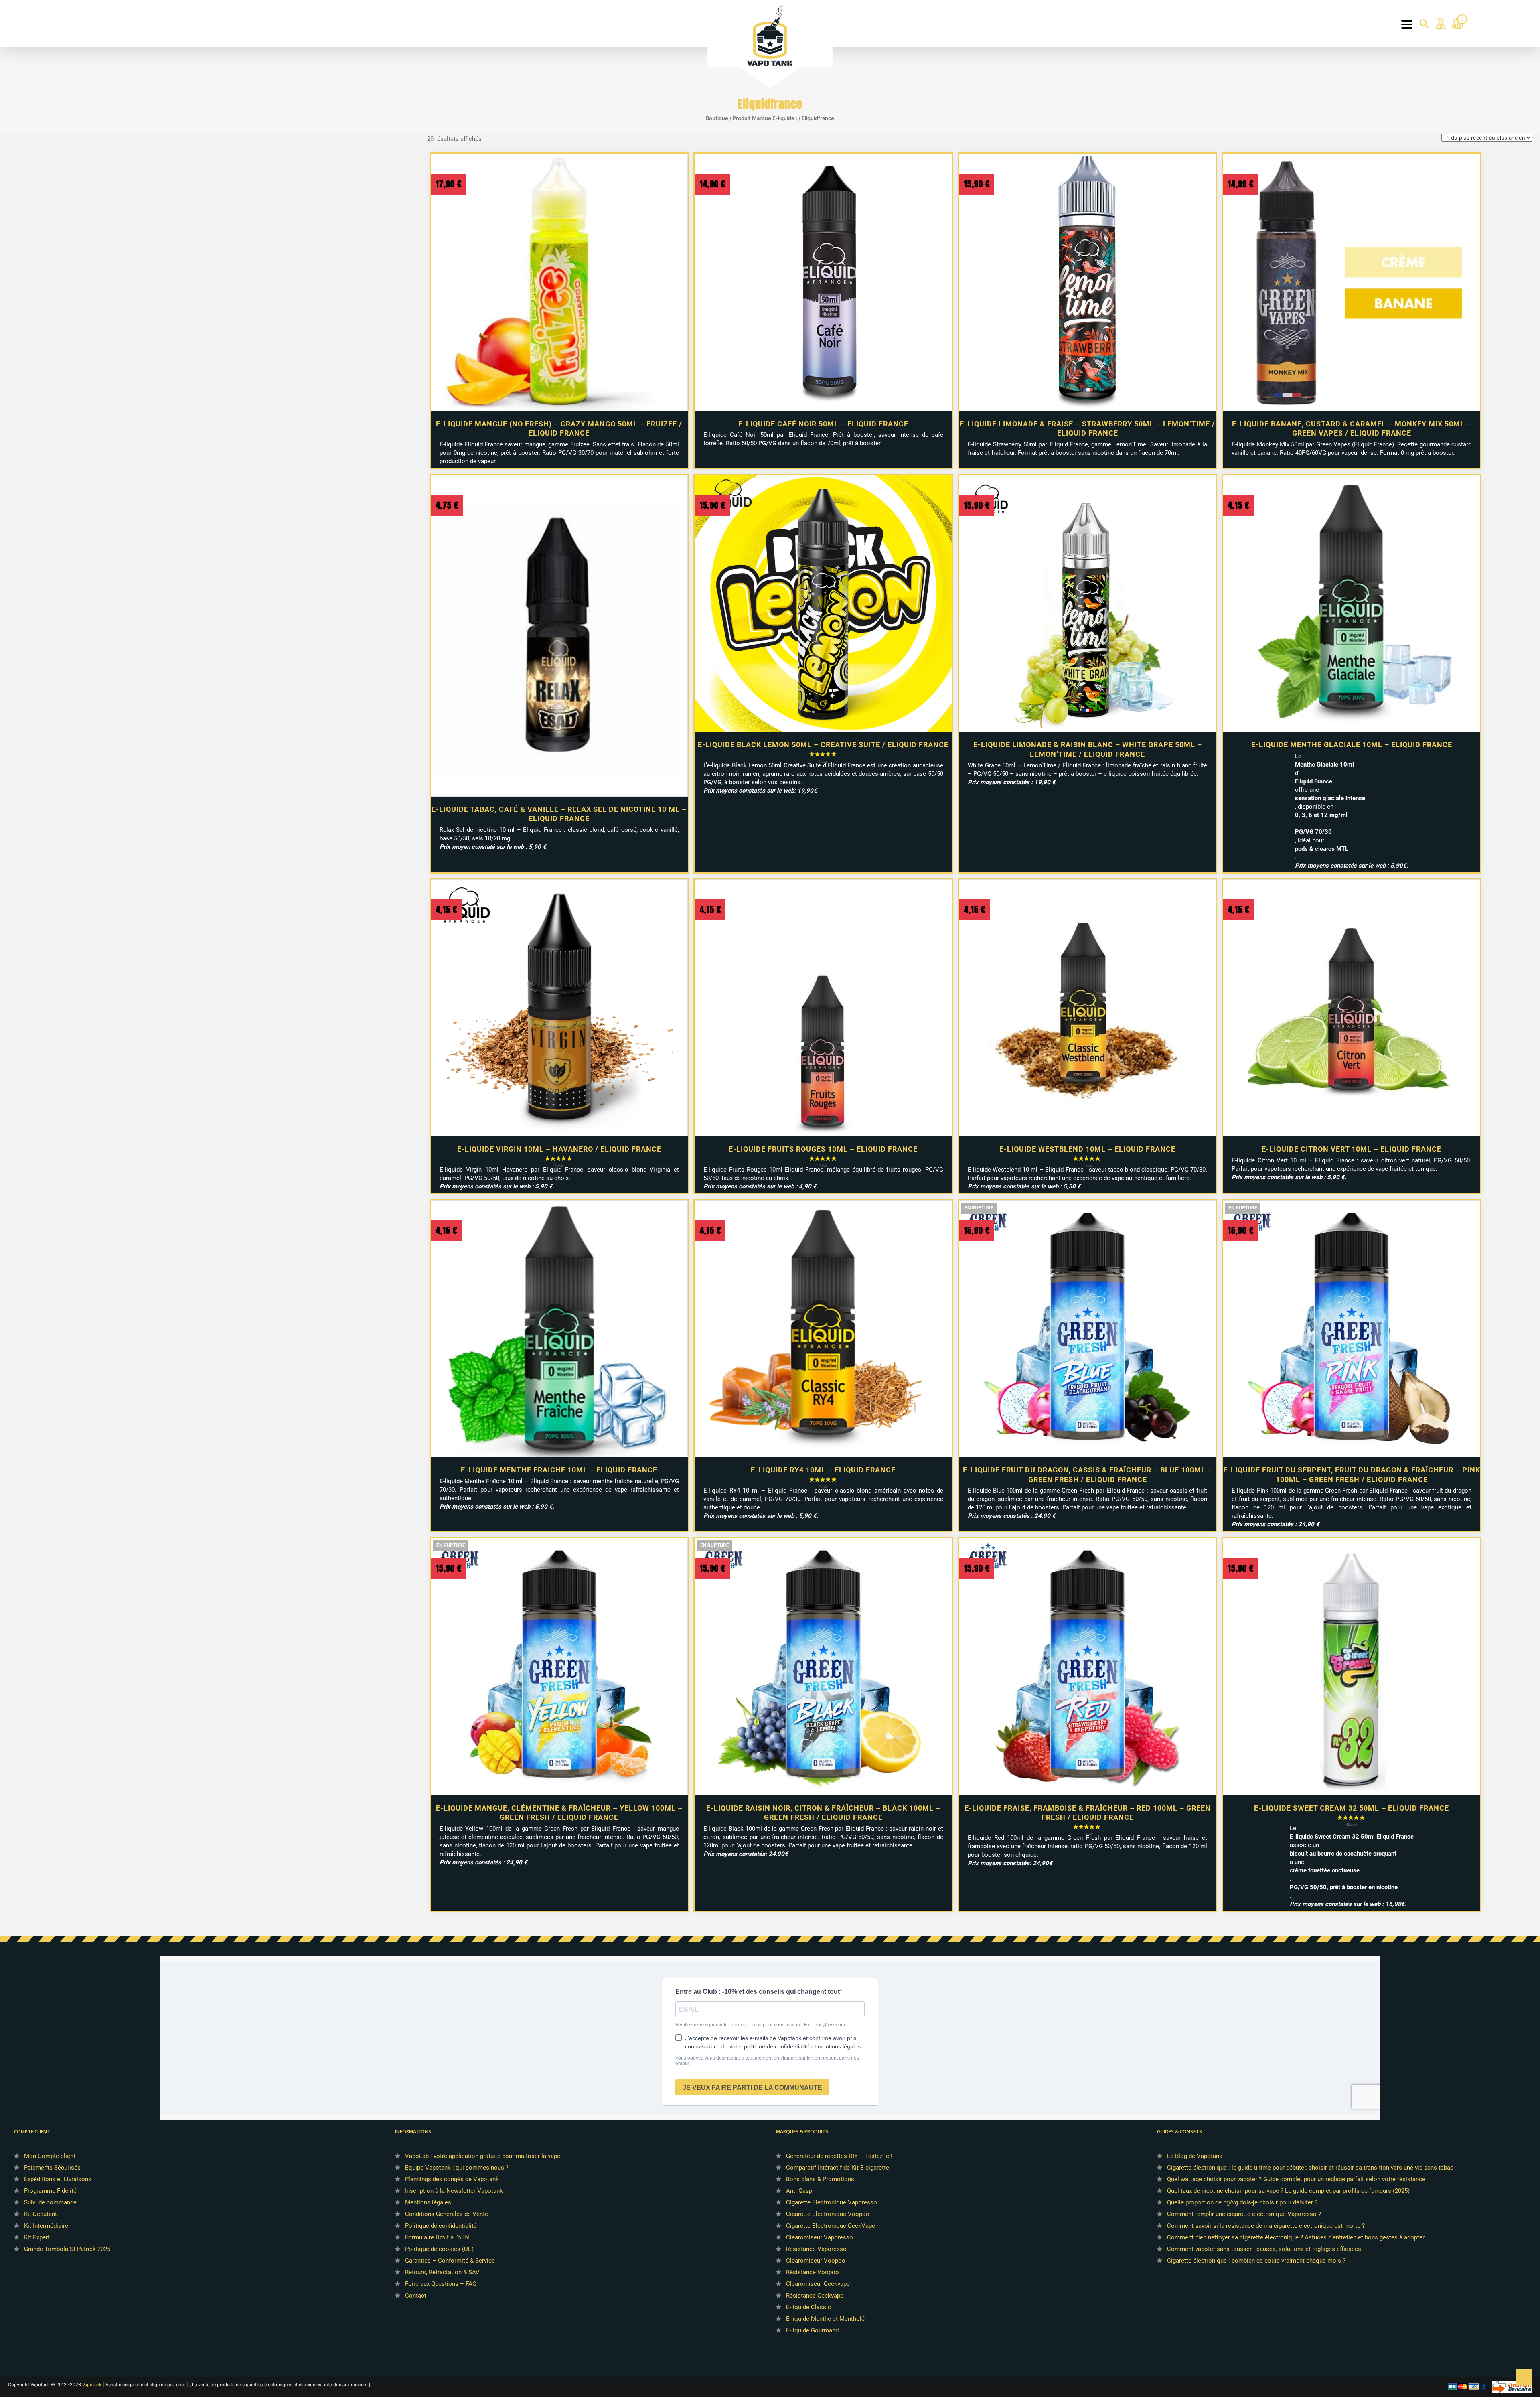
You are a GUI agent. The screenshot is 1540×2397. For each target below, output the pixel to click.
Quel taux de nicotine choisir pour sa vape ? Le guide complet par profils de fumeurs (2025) (1288, 2191)
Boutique (717, 118)
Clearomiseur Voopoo (816, 2261)
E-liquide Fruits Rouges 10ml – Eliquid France (823, 1149)
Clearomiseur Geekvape (818, 2284)
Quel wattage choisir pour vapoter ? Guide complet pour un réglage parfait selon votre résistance (1296, 2179)
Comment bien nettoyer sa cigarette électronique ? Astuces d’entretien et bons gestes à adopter (1296, 2237)
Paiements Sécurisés (52, 2168)
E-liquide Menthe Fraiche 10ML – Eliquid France (559, 1470)
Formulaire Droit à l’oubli (438, 2237)
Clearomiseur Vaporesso (820, 2237)
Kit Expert (37, 2237)
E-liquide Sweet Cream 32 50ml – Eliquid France (1352, 1808)
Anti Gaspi (800, 2191)
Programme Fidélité (50, 2191)
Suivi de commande (50, 2202)
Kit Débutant (41, 2214)
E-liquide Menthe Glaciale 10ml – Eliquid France (1352, 745)
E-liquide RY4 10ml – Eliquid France (823, 1470)
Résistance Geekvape (815, 2296)
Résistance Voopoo (813, 2272)
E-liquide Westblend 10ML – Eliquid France (1087, 1149)
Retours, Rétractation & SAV (442, 2272)
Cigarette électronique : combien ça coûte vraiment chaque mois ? (1256, 2261)
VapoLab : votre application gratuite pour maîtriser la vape (483, 2156)
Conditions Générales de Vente (447, 2214)
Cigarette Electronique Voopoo (828, 2214)
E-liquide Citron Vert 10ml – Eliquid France (1352, 1149)
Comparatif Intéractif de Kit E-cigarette (838, 2168)
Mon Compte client (50, 2156)
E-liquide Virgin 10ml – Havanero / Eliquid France (559, 1149)
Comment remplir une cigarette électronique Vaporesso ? (1244, 2214)
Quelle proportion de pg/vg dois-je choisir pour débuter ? (1242, 2202)
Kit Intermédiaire (46, 2226)
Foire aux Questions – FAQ (441, 2284)
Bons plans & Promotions (820, 2179)
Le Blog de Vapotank (1195, 2156)
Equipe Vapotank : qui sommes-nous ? (457, 2168)
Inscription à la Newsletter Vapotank (454, 2191)
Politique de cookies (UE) (439, 2249)
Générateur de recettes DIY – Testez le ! (839, 2156)
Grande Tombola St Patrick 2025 (67, 2249)
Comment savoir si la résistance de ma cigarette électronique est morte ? (1266, 2226)
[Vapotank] (770, 35)
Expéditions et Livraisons (58, 2179)
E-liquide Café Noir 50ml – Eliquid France (823, 424)
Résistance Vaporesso (816, 2249)
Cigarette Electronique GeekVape (831, 2226)
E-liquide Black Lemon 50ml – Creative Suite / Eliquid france (823, 745)
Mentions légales (428, 2202)
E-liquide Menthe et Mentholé (825, 2319)
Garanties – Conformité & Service (450, 2261)
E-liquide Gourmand (812, 2330)
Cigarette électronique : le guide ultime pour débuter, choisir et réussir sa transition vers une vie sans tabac (1310, 2168)
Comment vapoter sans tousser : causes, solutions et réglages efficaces (1264, 2249)
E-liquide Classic (808, 2307)
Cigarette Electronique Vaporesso (832, 2202)
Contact (416, 2296)
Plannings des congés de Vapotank (452, 2179)
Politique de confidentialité (441, 2226)
